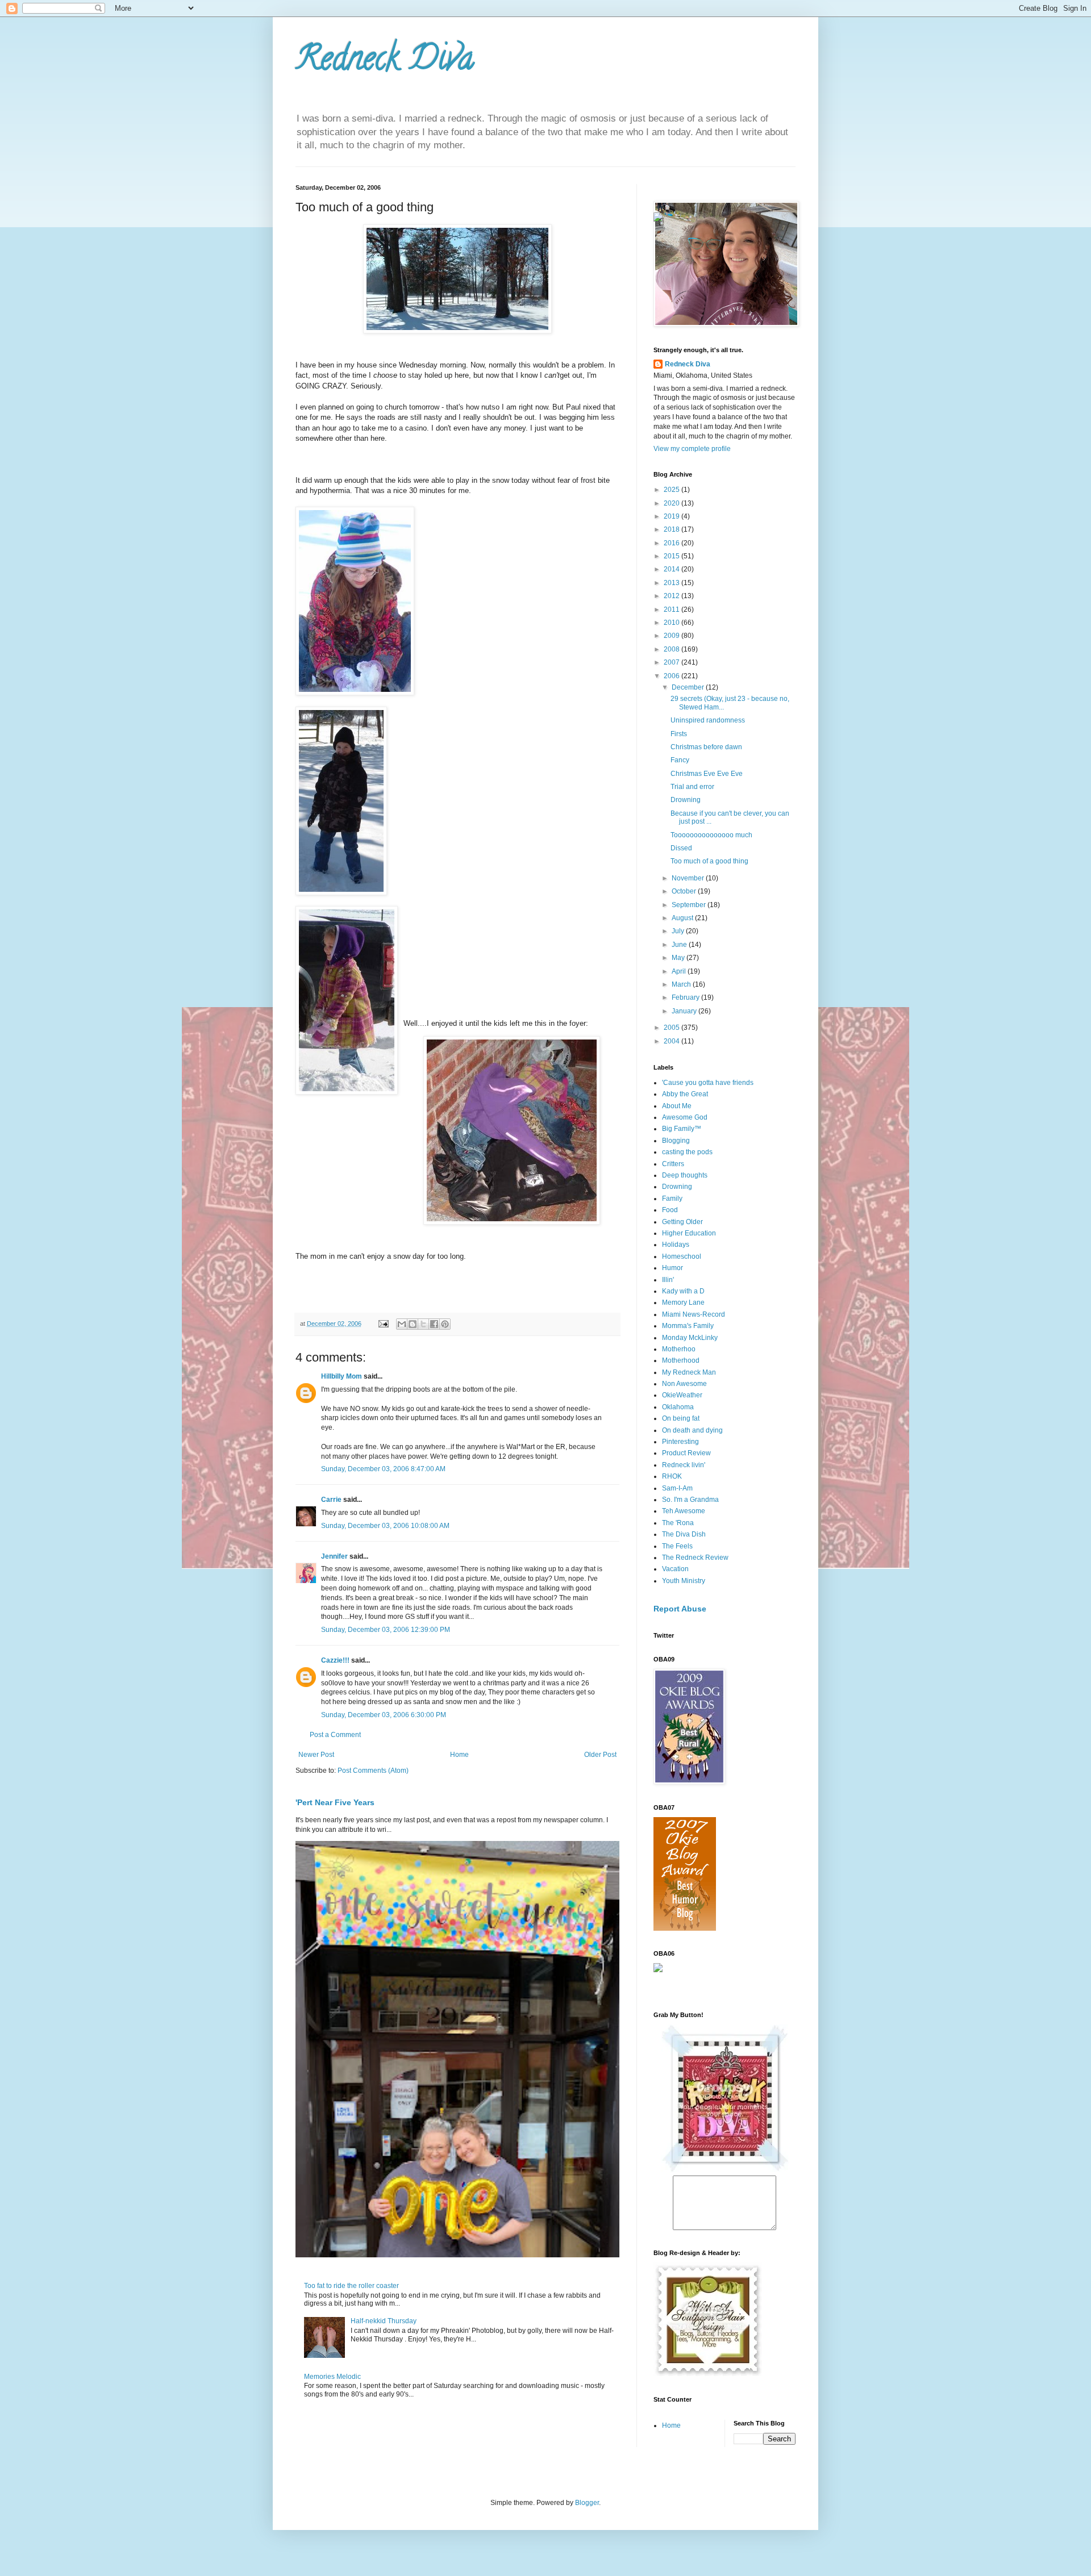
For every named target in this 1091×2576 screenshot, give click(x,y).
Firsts (679, 734)
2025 (672, 490)
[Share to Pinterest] (445, 1324)
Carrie (331, 1500)
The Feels (677, 1546)
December (689, 687)
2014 (672, 569)
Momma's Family (688, 1326)
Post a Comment (335, 1735)
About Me (677, 1106)
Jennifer (334, 1556)
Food (670, 1210)
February (686, 997)
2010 (672, 623)
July (679, 931)
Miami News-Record (694, 1314)
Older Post (600, 1755)
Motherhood (681, 1360)
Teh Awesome (684, 1511)
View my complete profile (692, 449)
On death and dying (692, 1430)
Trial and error (692, 787)
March (682, 984)
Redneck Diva (385, 62)
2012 (672, 596)
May (679, 958)
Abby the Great (685, 1094)
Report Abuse (680, 1609)
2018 (672, 529)
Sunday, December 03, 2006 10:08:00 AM (385, 1526)
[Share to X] (423, 1324)
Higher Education (689, 1233)
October (685, 891)
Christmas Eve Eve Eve (707, 774)
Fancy (680, 760)
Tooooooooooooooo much (711, 835)
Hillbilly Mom (342, 1376)
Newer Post (316, 1755)
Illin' (668, 1280)
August (683, 918)
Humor (672, 1268)
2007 (672, 662)
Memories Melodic (332, 2377)
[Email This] (402, 1324)
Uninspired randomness (708, 720)
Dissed (681, 848)
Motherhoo (679, 1349)
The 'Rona (678, 1523)
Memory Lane (683, 1302)
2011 (672, 609)
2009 (672, 636)
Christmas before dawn (706, 747)
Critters (673, 1164)
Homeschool (682, 1256)
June (680, 945)
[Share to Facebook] (434, 1324)
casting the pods (687, 1152)
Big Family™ (682, 1129)
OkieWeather (682, 1395)
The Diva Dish (684, 1534)
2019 (672, 516)
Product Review (686, 1453)
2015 (672, 556)
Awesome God (685, 1117)
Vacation (675, 1569)
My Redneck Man (689, 1372)
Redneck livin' (684, 1465)
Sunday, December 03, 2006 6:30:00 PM (384, 1715)
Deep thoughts (685, 1175)
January (685, 1011)
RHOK (672, 1476)
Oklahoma (678, 1407)
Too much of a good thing (709, 861)
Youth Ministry (684, 1581)
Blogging (676, 1141)
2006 (672, 676)
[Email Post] (383, 1324)
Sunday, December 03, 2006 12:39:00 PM (386, 1630)
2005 (672, 1028)
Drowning (686, 800)
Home (459, 1755)
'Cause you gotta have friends (708, 1083)
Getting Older (682, 1222)
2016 (672, 543)
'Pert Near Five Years (335, 1802)
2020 (672, 503)
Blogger (587, 2503)
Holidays (676, 1245)
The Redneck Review (695, 1558)
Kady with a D (683, 1291)
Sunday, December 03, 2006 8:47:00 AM (383, 1469)
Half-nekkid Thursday (384, 2321)
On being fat (681, 1418)
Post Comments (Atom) (373, 1771)
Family (672, 1199)
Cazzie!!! (335, 1660)
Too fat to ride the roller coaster (351, 2286)
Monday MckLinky (690, 1338)
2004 (672, 1041)
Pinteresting (680, 1442)
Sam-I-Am (677, 1488)
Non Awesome (684, 1384)
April (680, 971)
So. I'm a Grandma (690, 1500)
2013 (672, 583)
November (689, 878)
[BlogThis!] (413, 1324)
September (690, 905)
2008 (672, 649)
